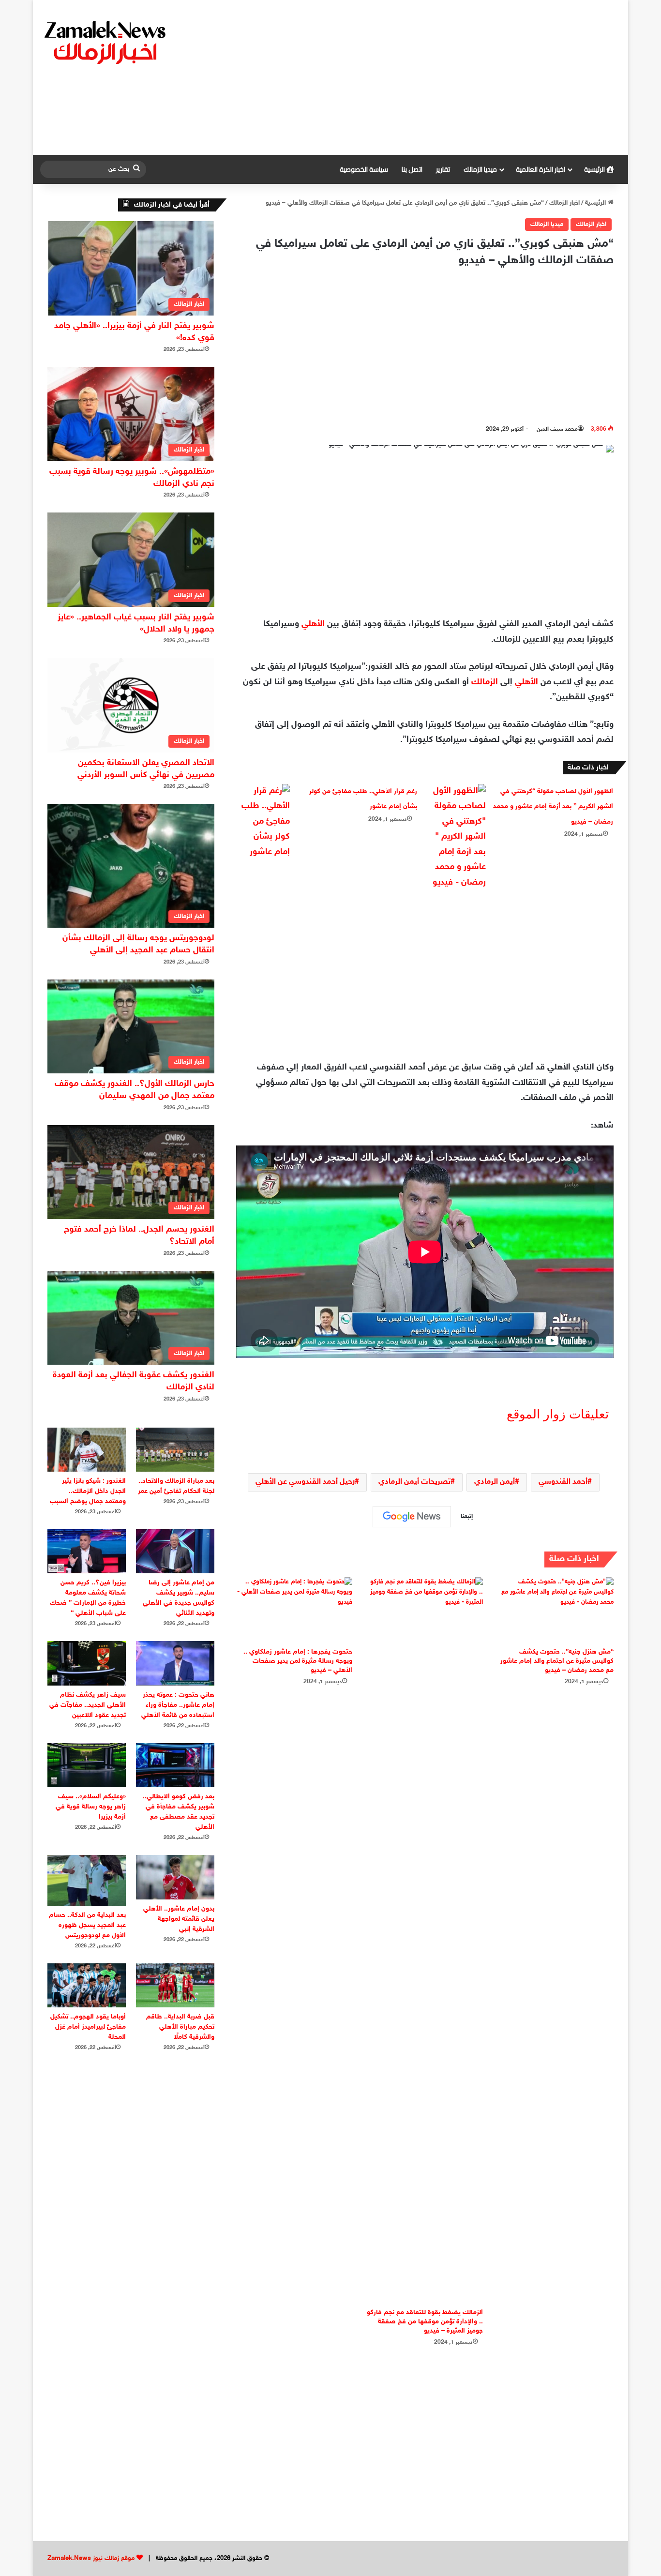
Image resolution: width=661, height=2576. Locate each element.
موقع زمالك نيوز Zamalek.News (91, 2559)
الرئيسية (595, 169)
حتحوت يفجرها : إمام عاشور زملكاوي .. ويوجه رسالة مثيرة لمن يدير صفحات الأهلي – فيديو (298, 1661)
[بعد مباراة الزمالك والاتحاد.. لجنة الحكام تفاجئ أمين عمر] (175, 1450)
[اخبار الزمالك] (106, 42)
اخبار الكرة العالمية (541, 169)
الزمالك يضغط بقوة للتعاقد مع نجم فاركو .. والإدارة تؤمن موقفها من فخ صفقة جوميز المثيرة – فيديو (425, 2322)
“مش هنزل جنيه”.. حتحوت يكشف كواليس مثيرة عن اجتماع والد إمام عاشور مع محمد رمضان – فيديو (557, 1661)
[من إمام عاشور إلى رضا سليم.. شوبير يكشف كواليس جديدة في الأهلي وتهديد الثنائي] (175, 1551)
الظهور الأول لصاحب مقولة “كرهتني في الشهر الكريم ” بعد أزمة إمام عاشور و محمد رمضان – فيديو (553, 807)
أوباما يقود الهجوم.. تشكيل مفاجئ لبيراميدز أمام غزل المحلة (88, 2027)
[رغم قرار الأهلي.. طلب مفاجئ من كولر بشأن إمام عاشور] (263, 822)
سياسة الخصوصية (364, 169)
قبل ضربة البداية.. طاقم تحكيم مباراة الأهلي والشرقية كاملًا (180, 2027)
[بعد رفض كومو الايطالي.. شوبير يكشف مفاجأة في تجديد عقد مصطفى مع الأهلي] (175, 1765)
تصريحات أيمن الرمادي (414, 1482)
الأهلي (313, 624)
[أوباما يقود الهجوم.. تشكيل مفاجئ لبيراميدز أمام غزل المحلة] (87, 1985)
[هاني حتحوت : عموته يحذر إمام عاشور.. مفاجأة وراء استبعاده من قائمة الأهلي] (175, 1663)
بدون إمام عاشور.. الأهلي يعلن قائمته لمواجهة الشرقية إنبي (179, 1919)
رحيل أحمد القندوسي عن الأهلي (305, 1482)
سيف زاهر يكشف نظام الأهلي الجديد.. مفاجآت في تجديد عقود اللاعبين (88, 1705)
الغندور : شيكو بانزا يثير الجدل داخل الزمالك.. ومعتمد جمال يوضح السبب (88, 1491)
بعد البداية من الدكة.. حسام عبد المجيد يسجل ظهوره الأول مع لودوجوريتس (87, 1925)
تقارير (443, 169)
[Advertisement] (430, 77)
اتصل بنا (412, 169)
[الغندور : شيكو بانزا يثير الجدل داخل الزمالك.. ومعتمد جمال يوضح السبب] (87, 1450)
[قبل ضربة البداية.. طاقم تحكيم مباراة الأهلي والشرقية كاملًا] (175, 1985)
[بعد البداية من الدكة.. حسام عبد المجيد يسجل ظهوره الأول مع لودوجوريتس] (87, 1880)
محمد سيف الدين (557, 429)
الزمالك (485, 682)
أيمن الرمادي (495, 1482)
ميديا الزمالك (480, 169)
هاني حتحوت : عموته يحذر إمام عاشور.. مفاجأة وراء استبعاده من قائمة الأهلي (178, 1705)
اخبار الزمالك (564, 203)
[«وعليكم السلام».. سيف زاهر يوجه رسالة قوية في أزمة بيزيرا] (87, 1765)
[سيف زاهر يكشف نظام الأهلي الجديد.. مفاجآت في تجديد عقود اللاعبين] (87, 1663)
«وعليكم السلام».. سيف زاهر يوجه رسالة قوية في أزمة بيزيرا (91, 1807)
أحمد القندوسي (563, 1482)
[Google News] (412, 1517)
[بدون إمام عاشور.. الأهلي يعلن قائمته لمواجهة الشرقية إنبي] (175, 1877)
